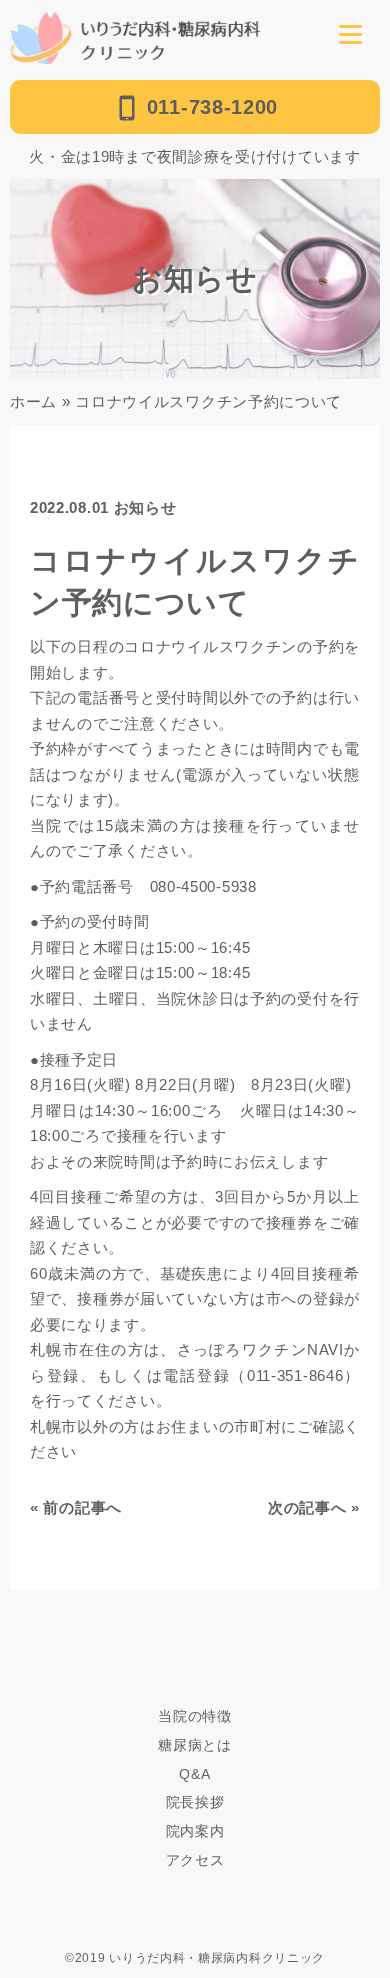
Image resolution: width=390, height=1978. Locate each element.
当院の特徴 (195, 1716)
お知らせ (145, 507)
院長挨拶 (195, 1802)
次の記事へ (307, 1507)
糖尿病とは (195, 1745)
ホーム (33, 401)
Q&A (194, 1774)
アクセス (195, 1860)
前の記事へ (82, 1507)
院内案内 (195, 1831)
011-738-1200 (212, 107)
